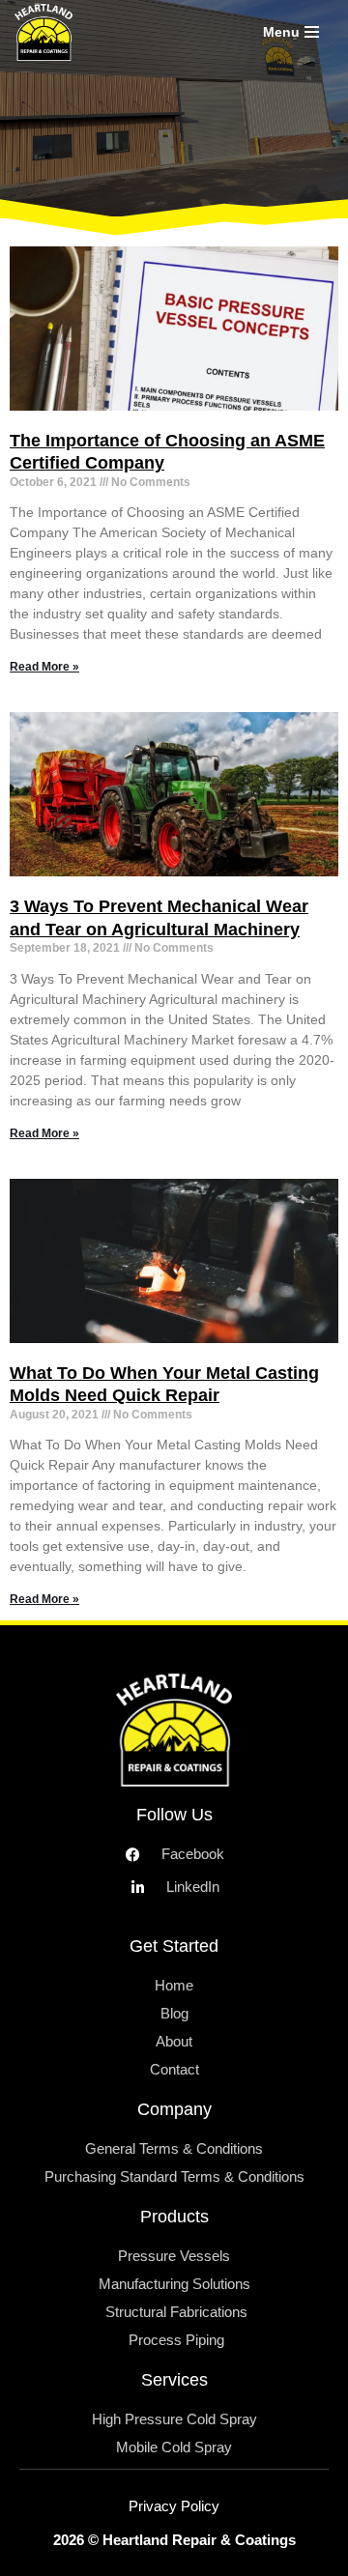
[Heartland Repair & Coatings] (48, 32)
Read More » (44, 667)
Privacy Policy (174, 2506)
